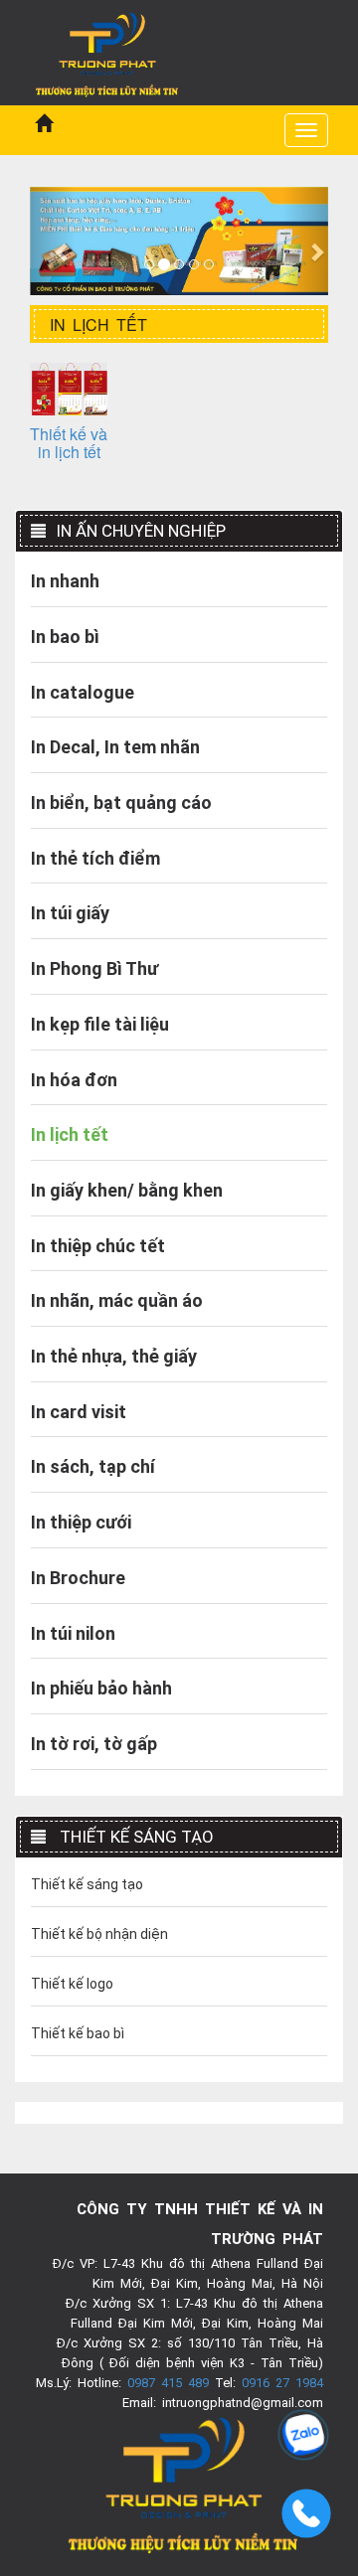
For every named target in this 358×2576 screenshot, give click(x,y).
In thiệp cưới (81, 1522)
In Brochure (78, 1578)
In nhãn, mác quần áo (117, 1300)
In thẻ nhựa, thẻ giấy (114, 1356)
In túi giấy (70, 913)
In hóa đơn (74, 1080)
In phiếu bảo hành (101, 1688)
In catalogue (83, 692)
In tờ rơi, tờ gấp (94, 1744)
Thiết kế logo (72, 1984)
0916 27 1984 (282, 2383)
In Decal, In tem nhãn (115, 747)
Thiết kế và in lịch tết (69, 443)
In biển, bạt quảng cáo (121, 803)
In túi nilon (73, 1633)
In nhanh (65, 581)
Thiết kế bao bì (78, 2033)
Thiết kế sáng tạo (87, 1884)
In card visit (79, 1412)
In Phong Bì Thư (94, 968)
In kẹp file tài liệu (100, 1024)
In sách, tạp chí (93, 1466)
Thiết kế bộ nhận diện (99, 1934)
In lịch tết (70, 1134)
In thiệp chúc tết (98, 1246)
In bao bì (65, 637)
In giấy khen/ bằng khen (127, 1190)
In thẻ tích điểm (95, 858)
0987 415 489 (168, 2383)
